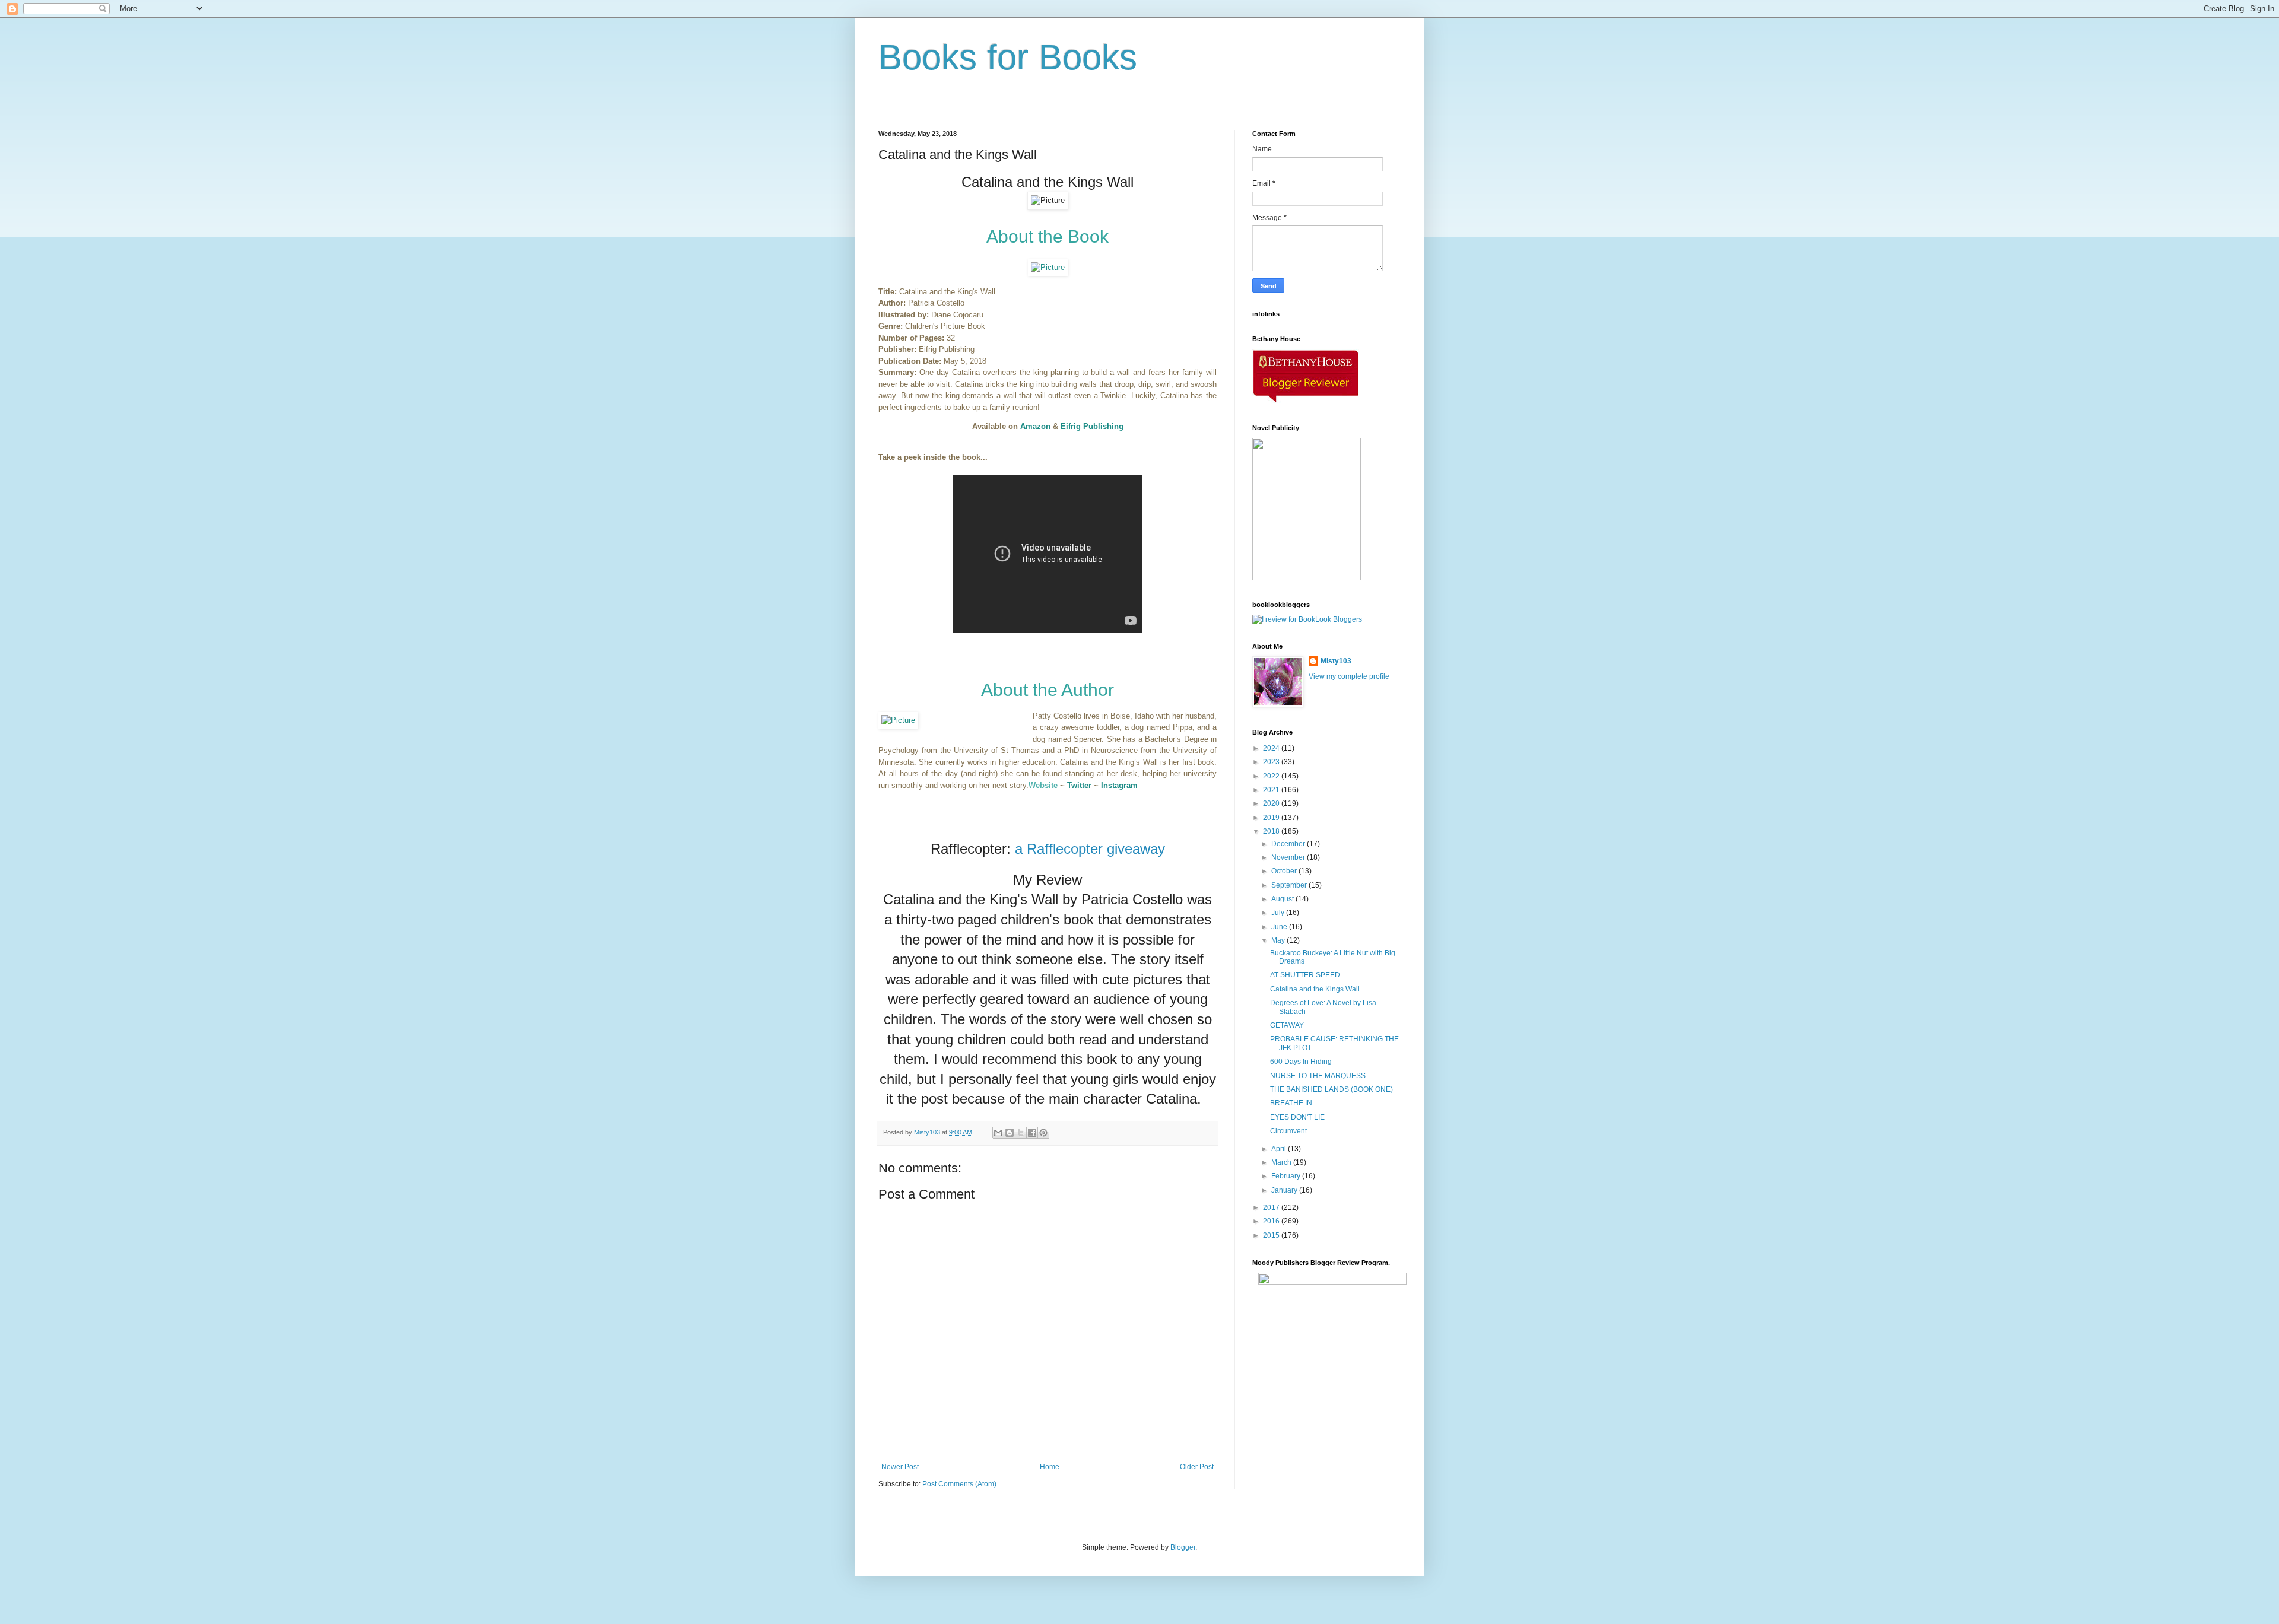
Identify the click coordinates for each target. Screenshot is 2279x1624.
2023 (1272, 762)
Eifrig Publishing (1092, 426)
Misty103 (1336, 661)
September (1290, 885)
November (1289, 857)
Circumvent (1288, 1131)
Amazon (1035, 426)
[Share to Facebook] (1032, 1133)
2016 (1272, 1221)
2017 (1272, 1207)
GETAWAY (1287, 1025)
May (1279, 940)
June (1280, 927)
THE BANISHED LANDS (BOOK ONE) (1331, 1089)
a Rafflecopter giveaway (1090, 849)
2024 (1272, 748)
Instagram (1119, 785)
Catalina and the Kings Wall (1315, 989)
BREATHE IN (1291, 1103)
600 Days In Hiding (1301, 1062)
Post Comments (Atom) (959, 1484)
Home (1050, 1467)
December (1289, 844)
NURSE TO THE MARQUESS (1318, 1076)
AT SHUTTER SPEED (1305, 975)
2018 (1272, 831)
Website (1043, 785)
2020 (1272, 803)
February (1287, 1176)
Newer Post (900, 1467)
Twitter (1079, 785)
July (1279, 913)
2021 (1272, 790)
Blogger (1183, 1547)
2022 (1272, 776)
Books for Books (1008, 57)
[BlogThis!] (1010, 1133)
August (1283, 899)
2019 (1272, 818)
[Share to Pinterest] (1043, 1133)
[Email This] (998, 1133)
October (1285, 871)
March (1282, 1162)
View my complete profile (1349, 676)
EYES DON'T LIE (1297, 1117)
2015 (1272, 1235)
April (1280, 1149)
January (1285, 1190)
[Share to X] (1021, 1133)
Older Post (1197, 1467)
